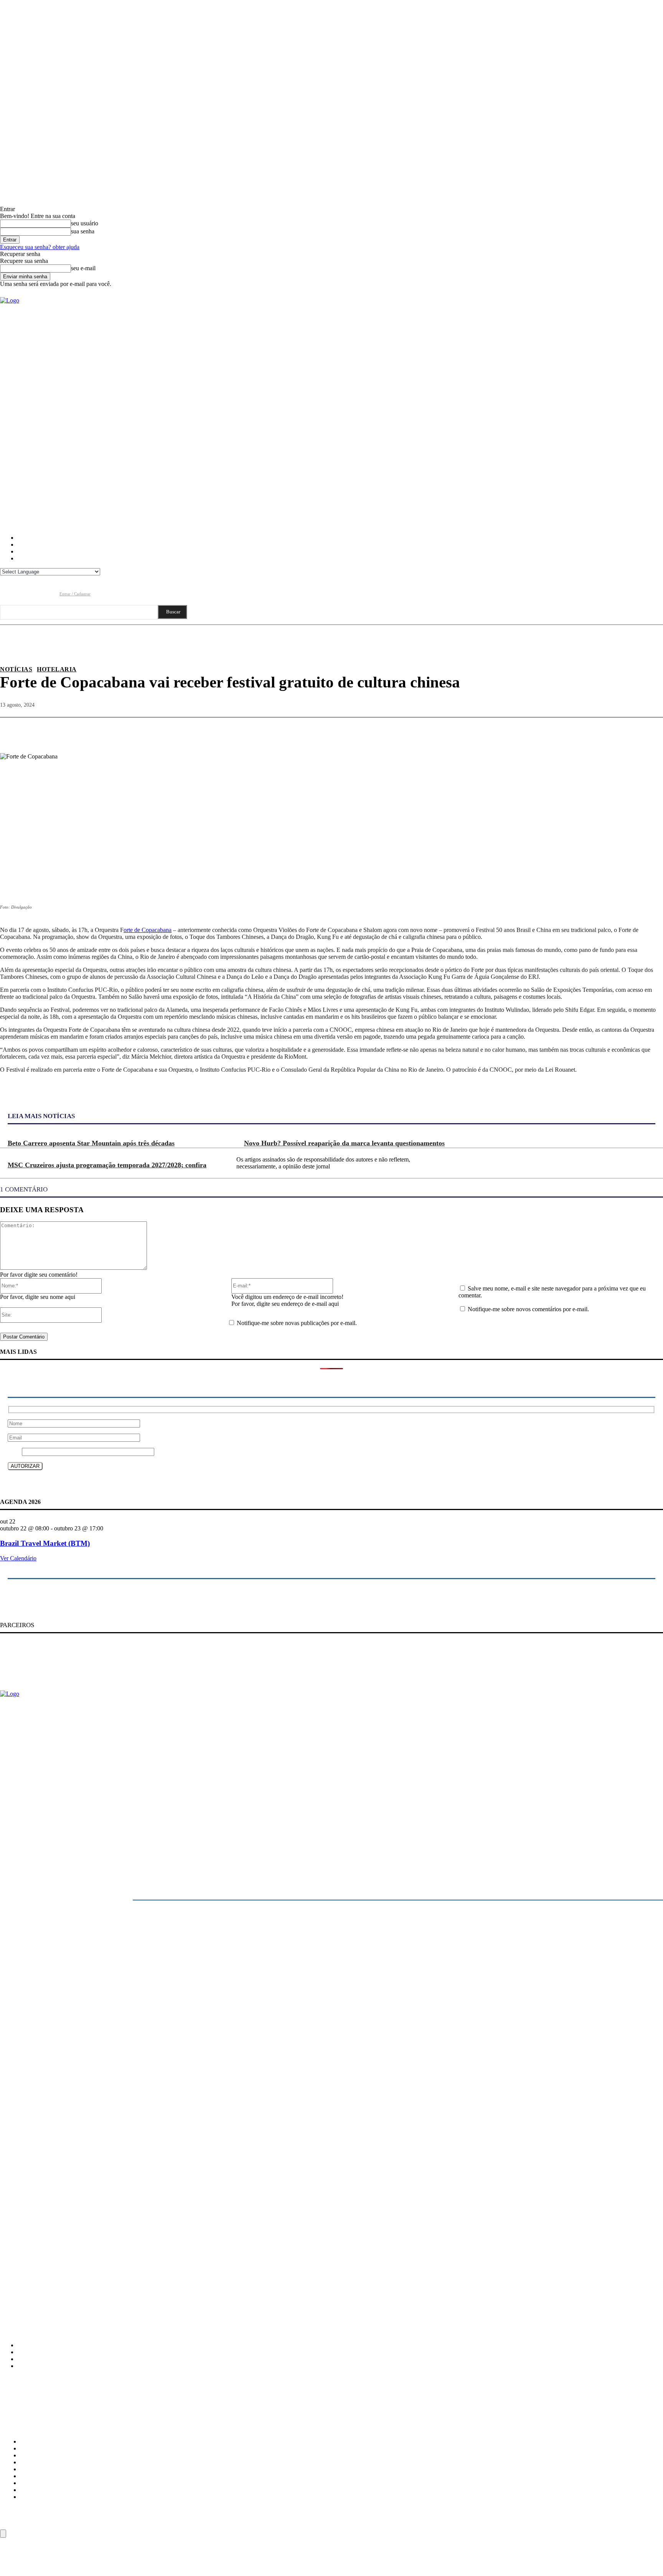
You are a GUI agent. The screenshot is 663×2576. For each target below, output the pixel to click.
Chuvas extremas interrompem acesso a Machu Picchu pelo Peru (70, 2264)
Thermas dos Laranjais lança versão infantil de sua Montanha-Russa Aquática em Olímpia (97, 2280)
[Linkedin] (35, 594)
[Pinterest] (594, 729)
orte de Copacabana (148, 930)
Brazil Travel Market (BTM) (45, 1543)
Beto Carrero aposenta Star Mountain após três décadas (91, 1143)
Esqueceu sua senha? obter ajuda (40, 247)
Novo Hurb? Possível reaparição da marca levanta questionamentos (344, 1143)
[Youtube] (50, 594)
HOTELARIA (57, 669)
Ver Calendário (18, 1558)
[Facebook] (6, 594)
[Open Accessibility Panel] (3, 2534)
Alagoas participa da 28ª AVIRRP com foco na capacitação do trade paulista (82, 2248)
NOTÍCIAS (16, 669)
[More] (650, 729)
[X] (567, 729)
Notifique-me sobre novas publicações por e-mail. (297, 1323)
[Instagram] (21, 594)
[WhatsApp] (622, 729)
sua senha (83, 231)
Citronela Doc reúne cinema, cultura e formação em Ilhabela (66, 2232)
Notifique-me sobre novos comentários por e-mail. (528, 1309)
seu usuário (85, 223)
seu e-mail (83, 268)
